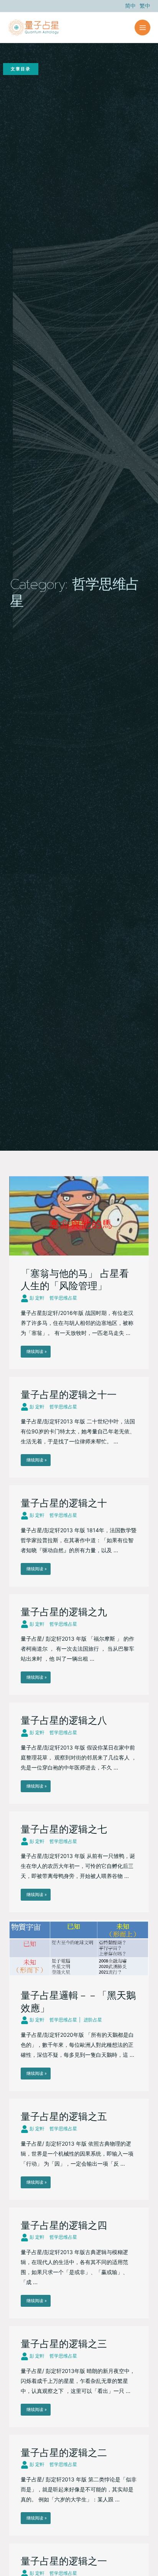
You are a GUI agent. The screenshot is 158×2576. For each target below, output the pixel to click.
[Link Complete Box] (79, 1273)
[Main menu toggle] (142, 27)
